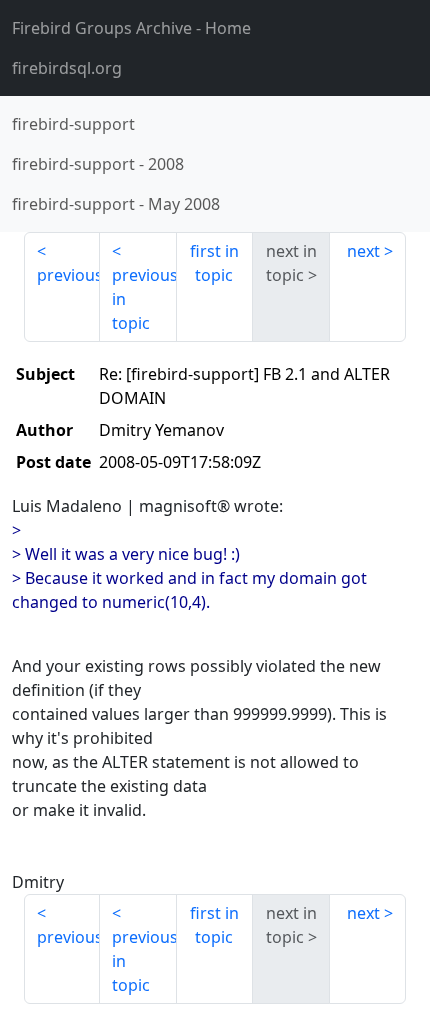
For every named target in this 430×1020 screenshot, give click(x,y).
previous (68, 275)
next (363, 251)
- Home (131, 28)
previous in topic (144, 299)
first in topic (214, 263)
